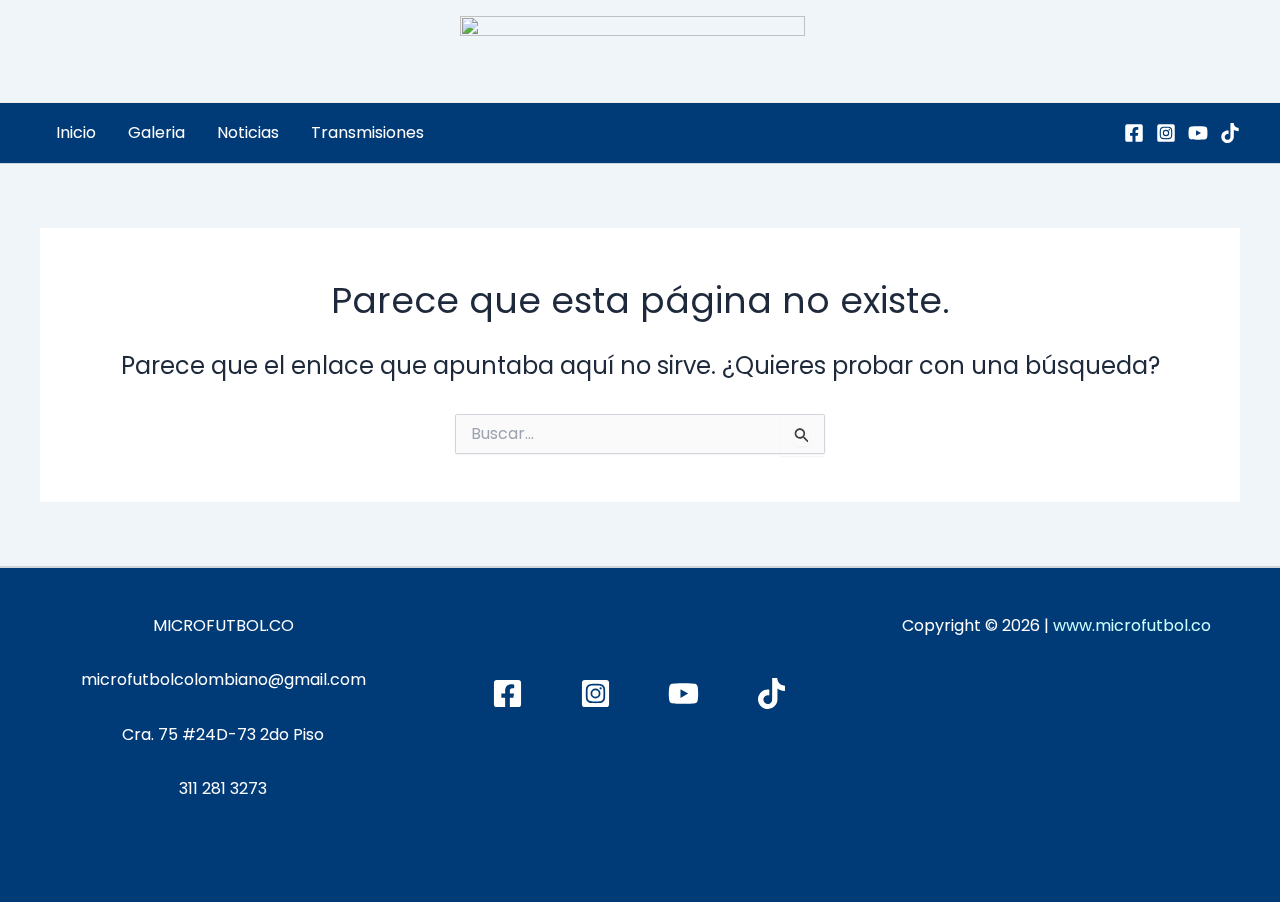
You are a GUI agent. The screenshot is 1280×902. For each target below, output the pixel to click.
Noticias (248, 132)
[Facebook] (1134, 133)
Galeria (156, 132)
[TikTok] (1230, 133)
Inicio (76, 132)
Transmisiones (367, 132)
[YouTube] (1198, 133)
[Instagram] (1166, 133)
